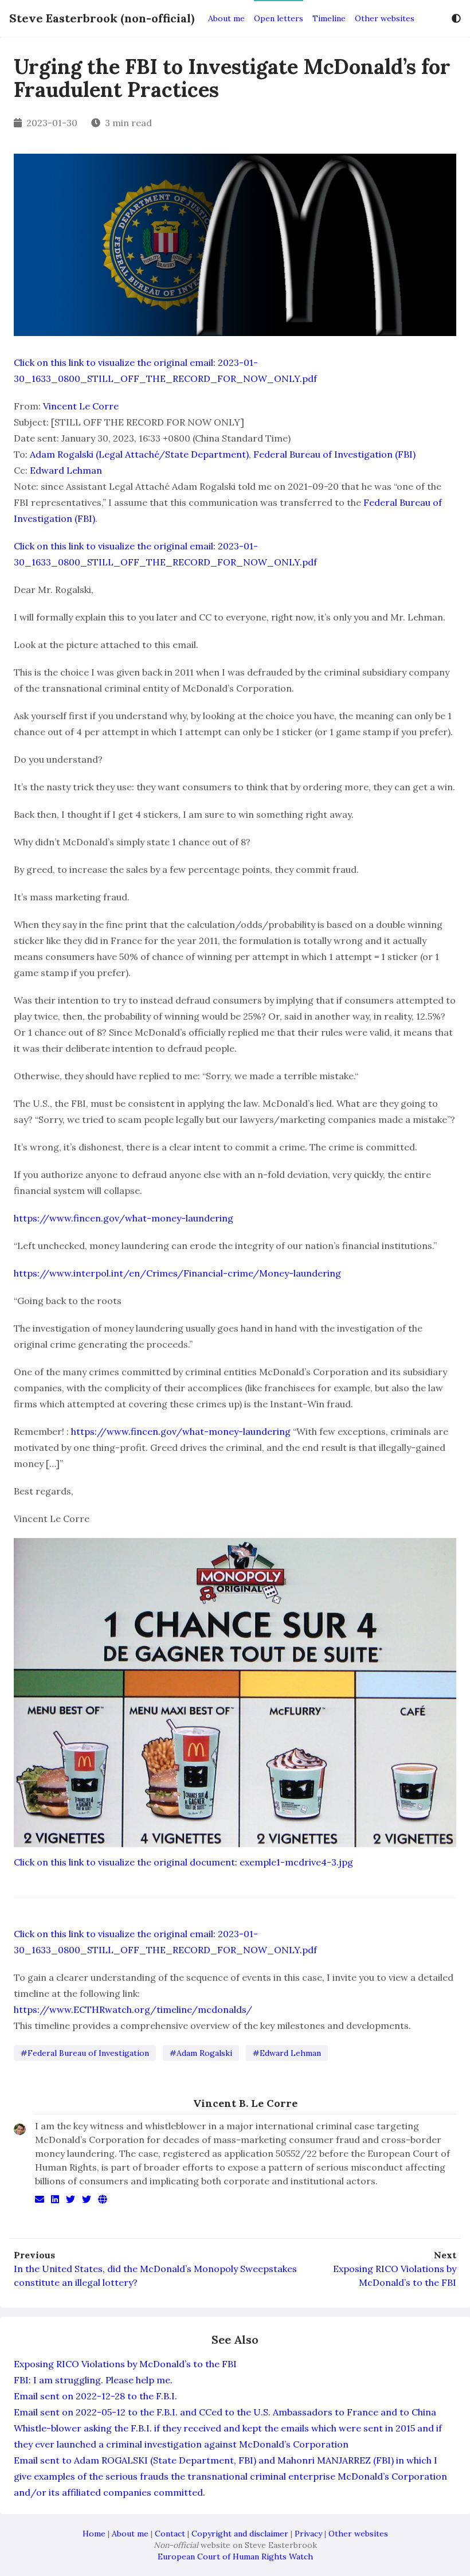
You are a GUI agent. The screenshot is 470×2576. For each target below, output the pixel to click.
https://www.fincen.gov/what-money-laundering (124, 1218)
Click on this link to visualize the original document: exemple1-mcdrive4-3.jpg (183, 1862)
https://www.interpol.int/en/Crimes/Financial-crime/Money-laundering (177, 1273)
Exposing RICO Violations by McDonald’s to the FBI (395, 2276)
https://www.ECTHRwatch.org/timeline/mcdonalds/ (133, 2009)
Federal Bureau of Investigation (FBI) (334, 454)
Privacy (308, 2534)
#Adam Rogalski (201, 2053)
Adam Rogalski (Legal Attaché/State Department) (139, 454)
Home (94, 2534)
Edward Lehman (66, 470)
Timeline (329, 18)
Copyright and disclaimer (240, 2534)
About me (226, 18)
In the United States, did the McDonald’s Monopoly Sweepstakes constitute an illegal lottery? (155, 2276)
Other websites (385, 18)
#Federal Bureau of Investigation (85, 2053)
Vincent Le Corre (81, 406)
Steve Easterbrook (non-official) (102, 18)
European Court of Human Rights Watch (235, 2557)
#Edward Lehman (287, 2053)
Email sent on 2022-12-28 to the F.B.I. (95, 2396)
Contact (170, 2534)
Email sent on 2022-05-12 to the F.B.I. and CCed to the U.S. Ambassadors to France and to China (225, 2412)
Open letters (279, 18)
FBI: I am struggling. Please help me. (93, 2380)
